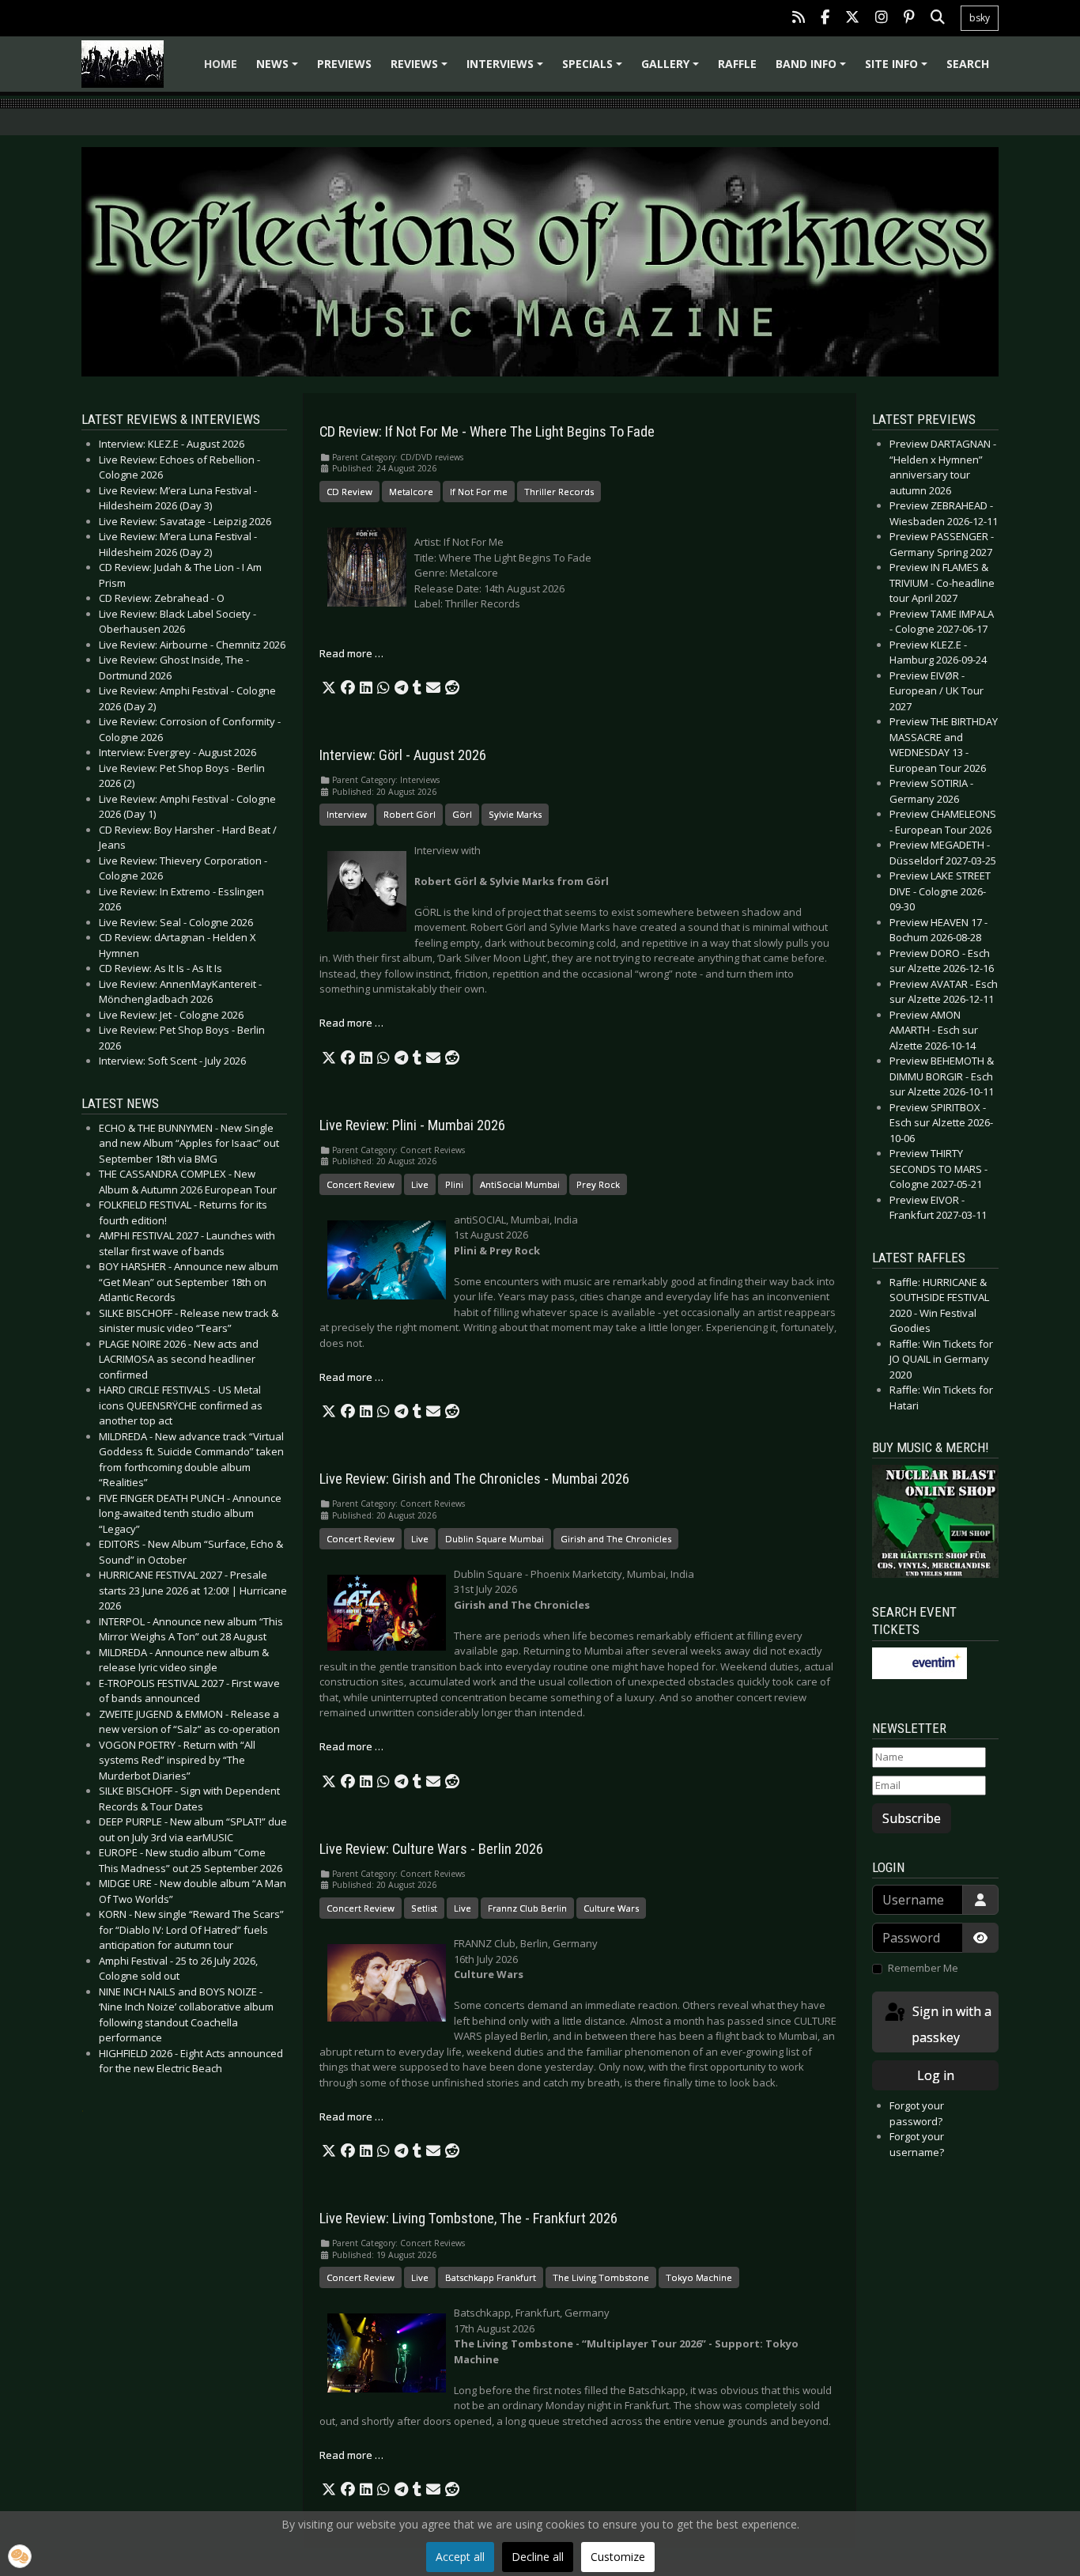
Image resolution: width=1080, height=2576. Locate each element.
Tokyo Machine (699, 2277)
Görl (462, 814)
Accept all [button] (460, 2557)
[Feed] (799, 19)
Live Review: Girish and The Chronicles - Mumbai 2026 (474, 1479)
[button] (329, 688)
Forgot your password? (917, 2113)
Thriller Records (559, 492)
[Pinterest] (909, 19)
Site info (899, 69)
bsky (980, 18)
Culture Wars (611, 1908)
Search (968, 64)
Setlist (424, 1908)
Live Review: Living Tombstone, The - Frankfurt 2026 (468, 2219)
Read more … (351, 653)
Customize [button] (618, 2557)
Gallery (672, 69)
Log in (936, 2075)
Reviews (421, 69)
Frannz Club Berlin (527, 1908)
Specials (595, 69)
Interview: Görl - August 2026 (403, 755)
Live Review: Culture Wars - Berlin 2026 (431, 1849)
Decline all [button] (538, 2557)
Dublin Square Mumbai (495, 1539)
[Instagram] (882, 19)
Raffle (737, 64)
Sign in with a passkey (950, 2024)
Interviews (507, 69)
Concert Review (361, 1184)
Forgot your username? (917, 2144)
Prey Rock (598, 1184)
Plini (454, 1184)
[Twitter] (852, 19)
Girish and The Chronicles (616, 1539)
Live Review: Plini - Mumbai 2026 (412, 1125)
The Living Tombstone (601, 2277)
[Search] (938, 19)
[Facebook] (825, 19)
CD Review (349, 492)
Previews (344, 64)
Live (420, 1184)
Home (221, 64)
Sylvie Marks (515, 814)
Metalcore (411, 492)
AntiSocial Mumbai (520, 1184)
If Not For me (479, 492)
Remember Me (923, 1968)
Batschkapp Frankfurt (491, 2277)
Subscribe (912, 1818)
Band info (813, 69)
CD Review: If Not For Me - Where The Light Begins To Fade (487, 432)
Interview (347, 814)
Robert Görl (410, 814)
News (279, 69)
